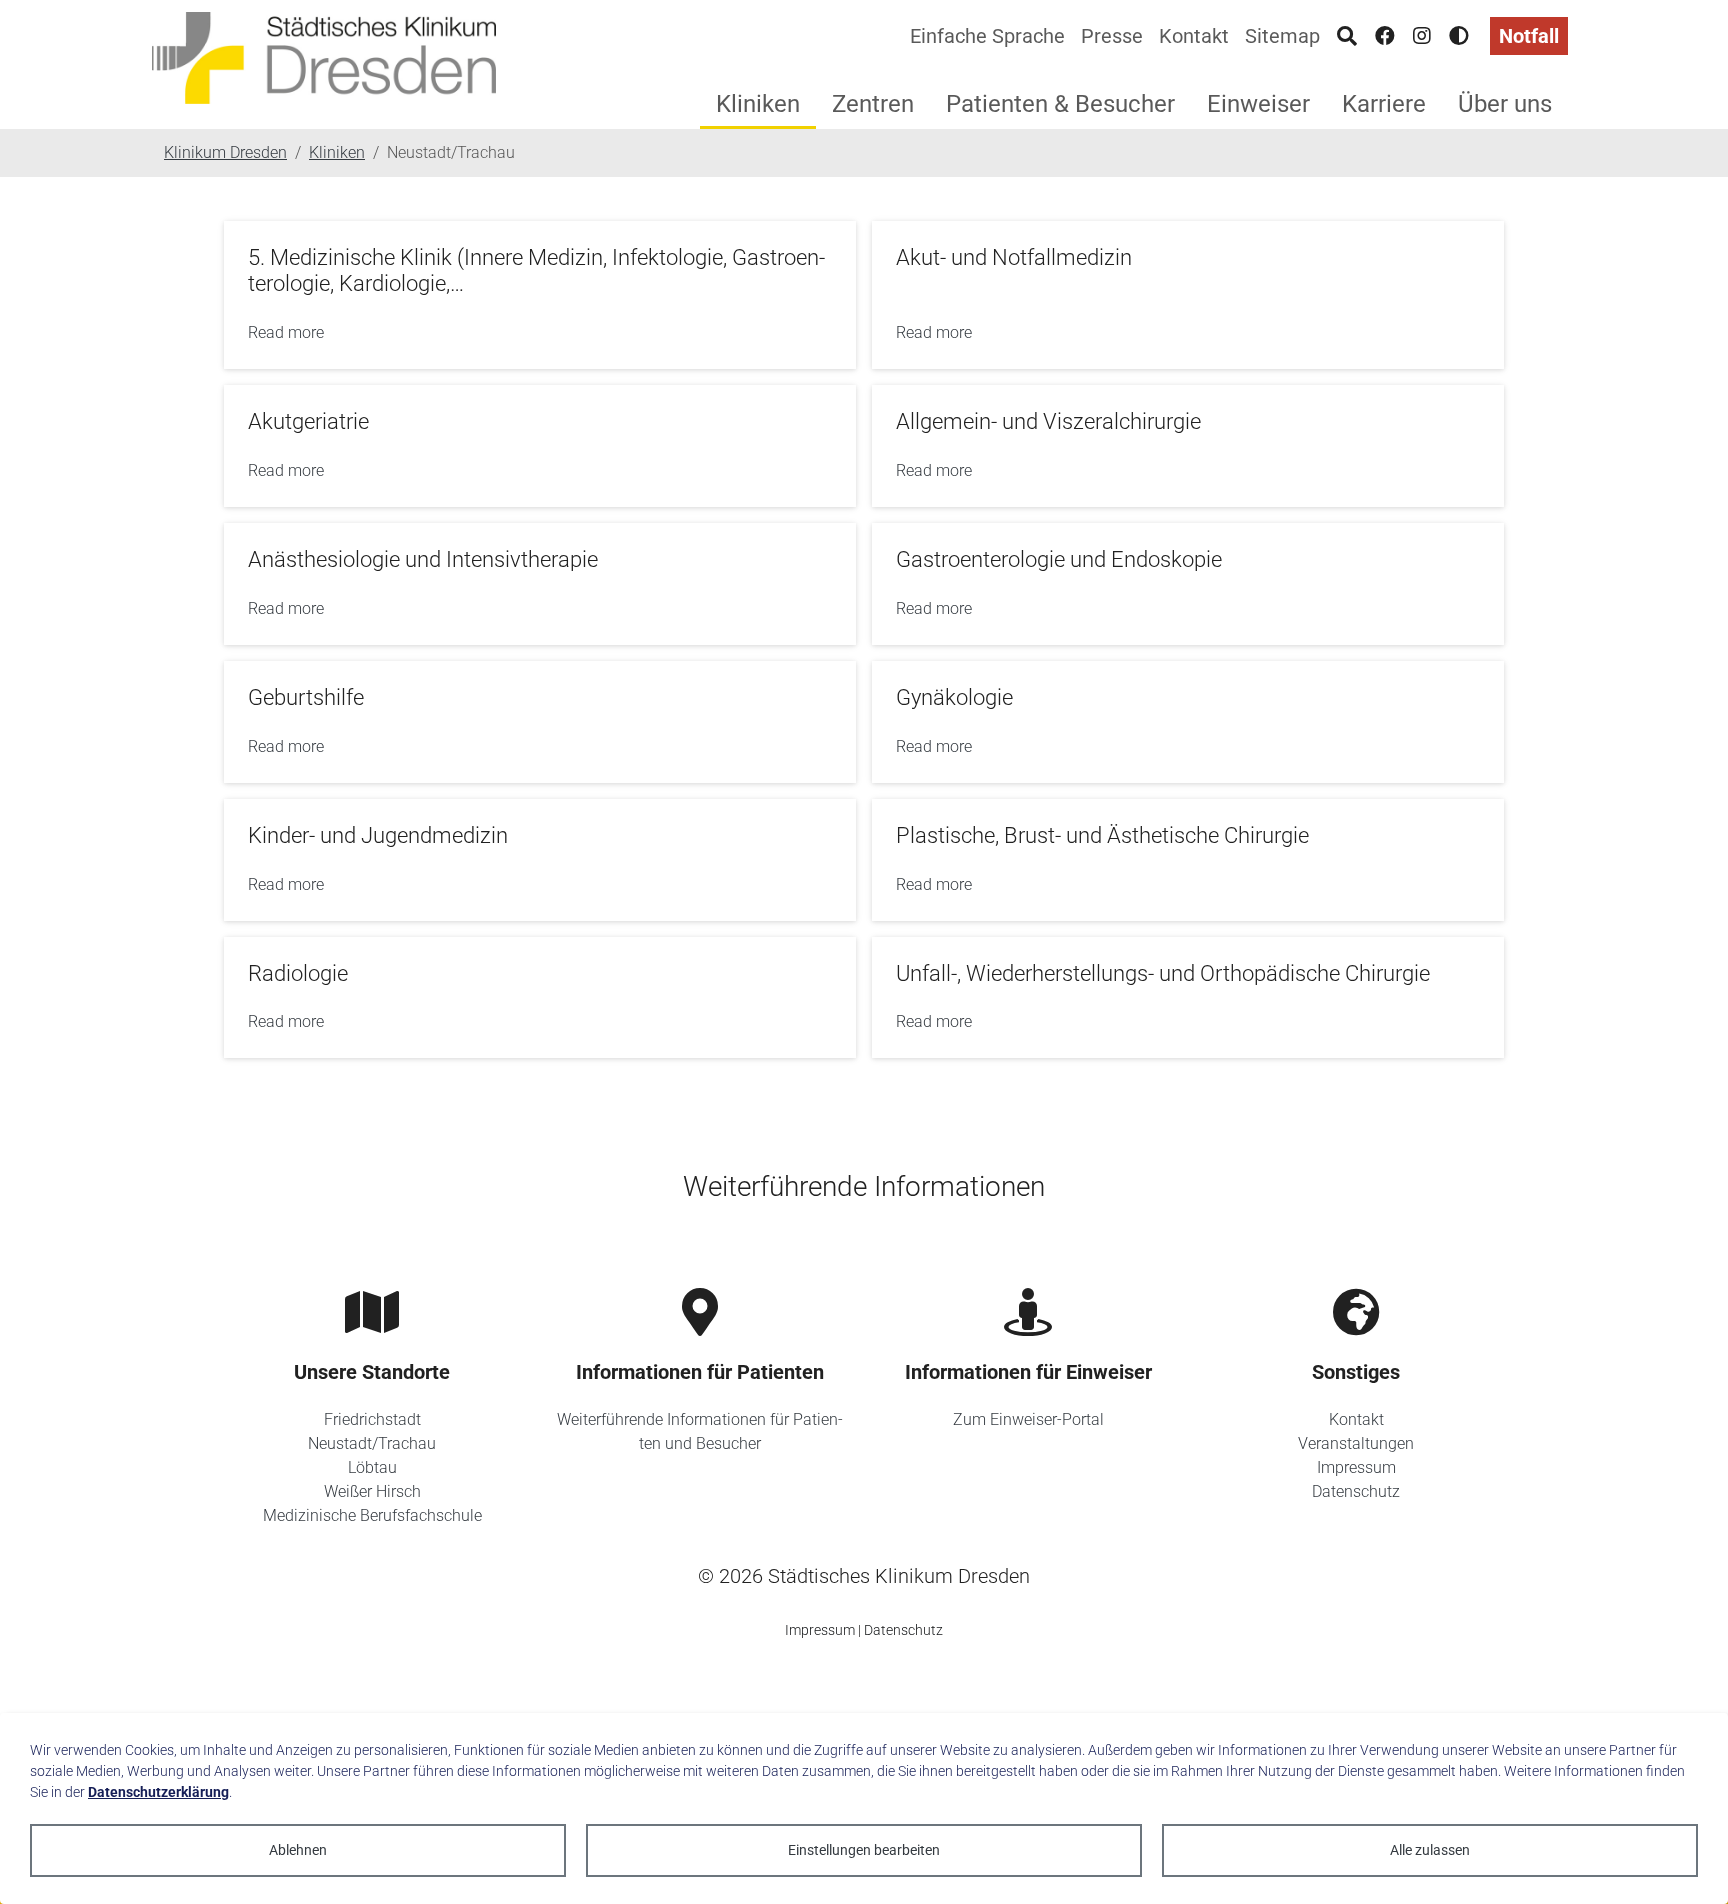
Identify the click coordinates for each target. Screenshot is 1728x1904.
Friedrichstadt (372, 1419)
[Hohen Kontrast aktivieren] (1459, 36)
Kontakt (1194, 36)
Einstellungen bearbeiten (864, 1850)
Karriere (1384, 104)
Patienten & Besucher (1060, 104)
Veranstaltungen (1356, 1443)
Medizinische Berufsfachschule (372, 1515)
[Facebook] (1385, 36)
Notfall (1529, 36)
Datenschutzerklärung (158, 1792)
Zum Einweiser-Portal (1028, 1419)
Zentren (873, 104)
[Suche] (1347, 36)
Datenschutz (1356, 1491)
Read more (286, 332)
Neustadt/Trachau (372, 1443)
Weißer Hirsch (372, 1491)
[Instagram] (1422, 36)
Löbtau (372, 1467)
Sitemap (1282, 36)
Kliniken (758, 104)
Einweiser (1258, 104)
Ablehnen (298, 1850)
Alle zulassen (1430, 1850)
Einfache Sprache (987, 36)
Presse (1112, 36)
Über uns (1505, 104)
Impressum (1356, 1467)
